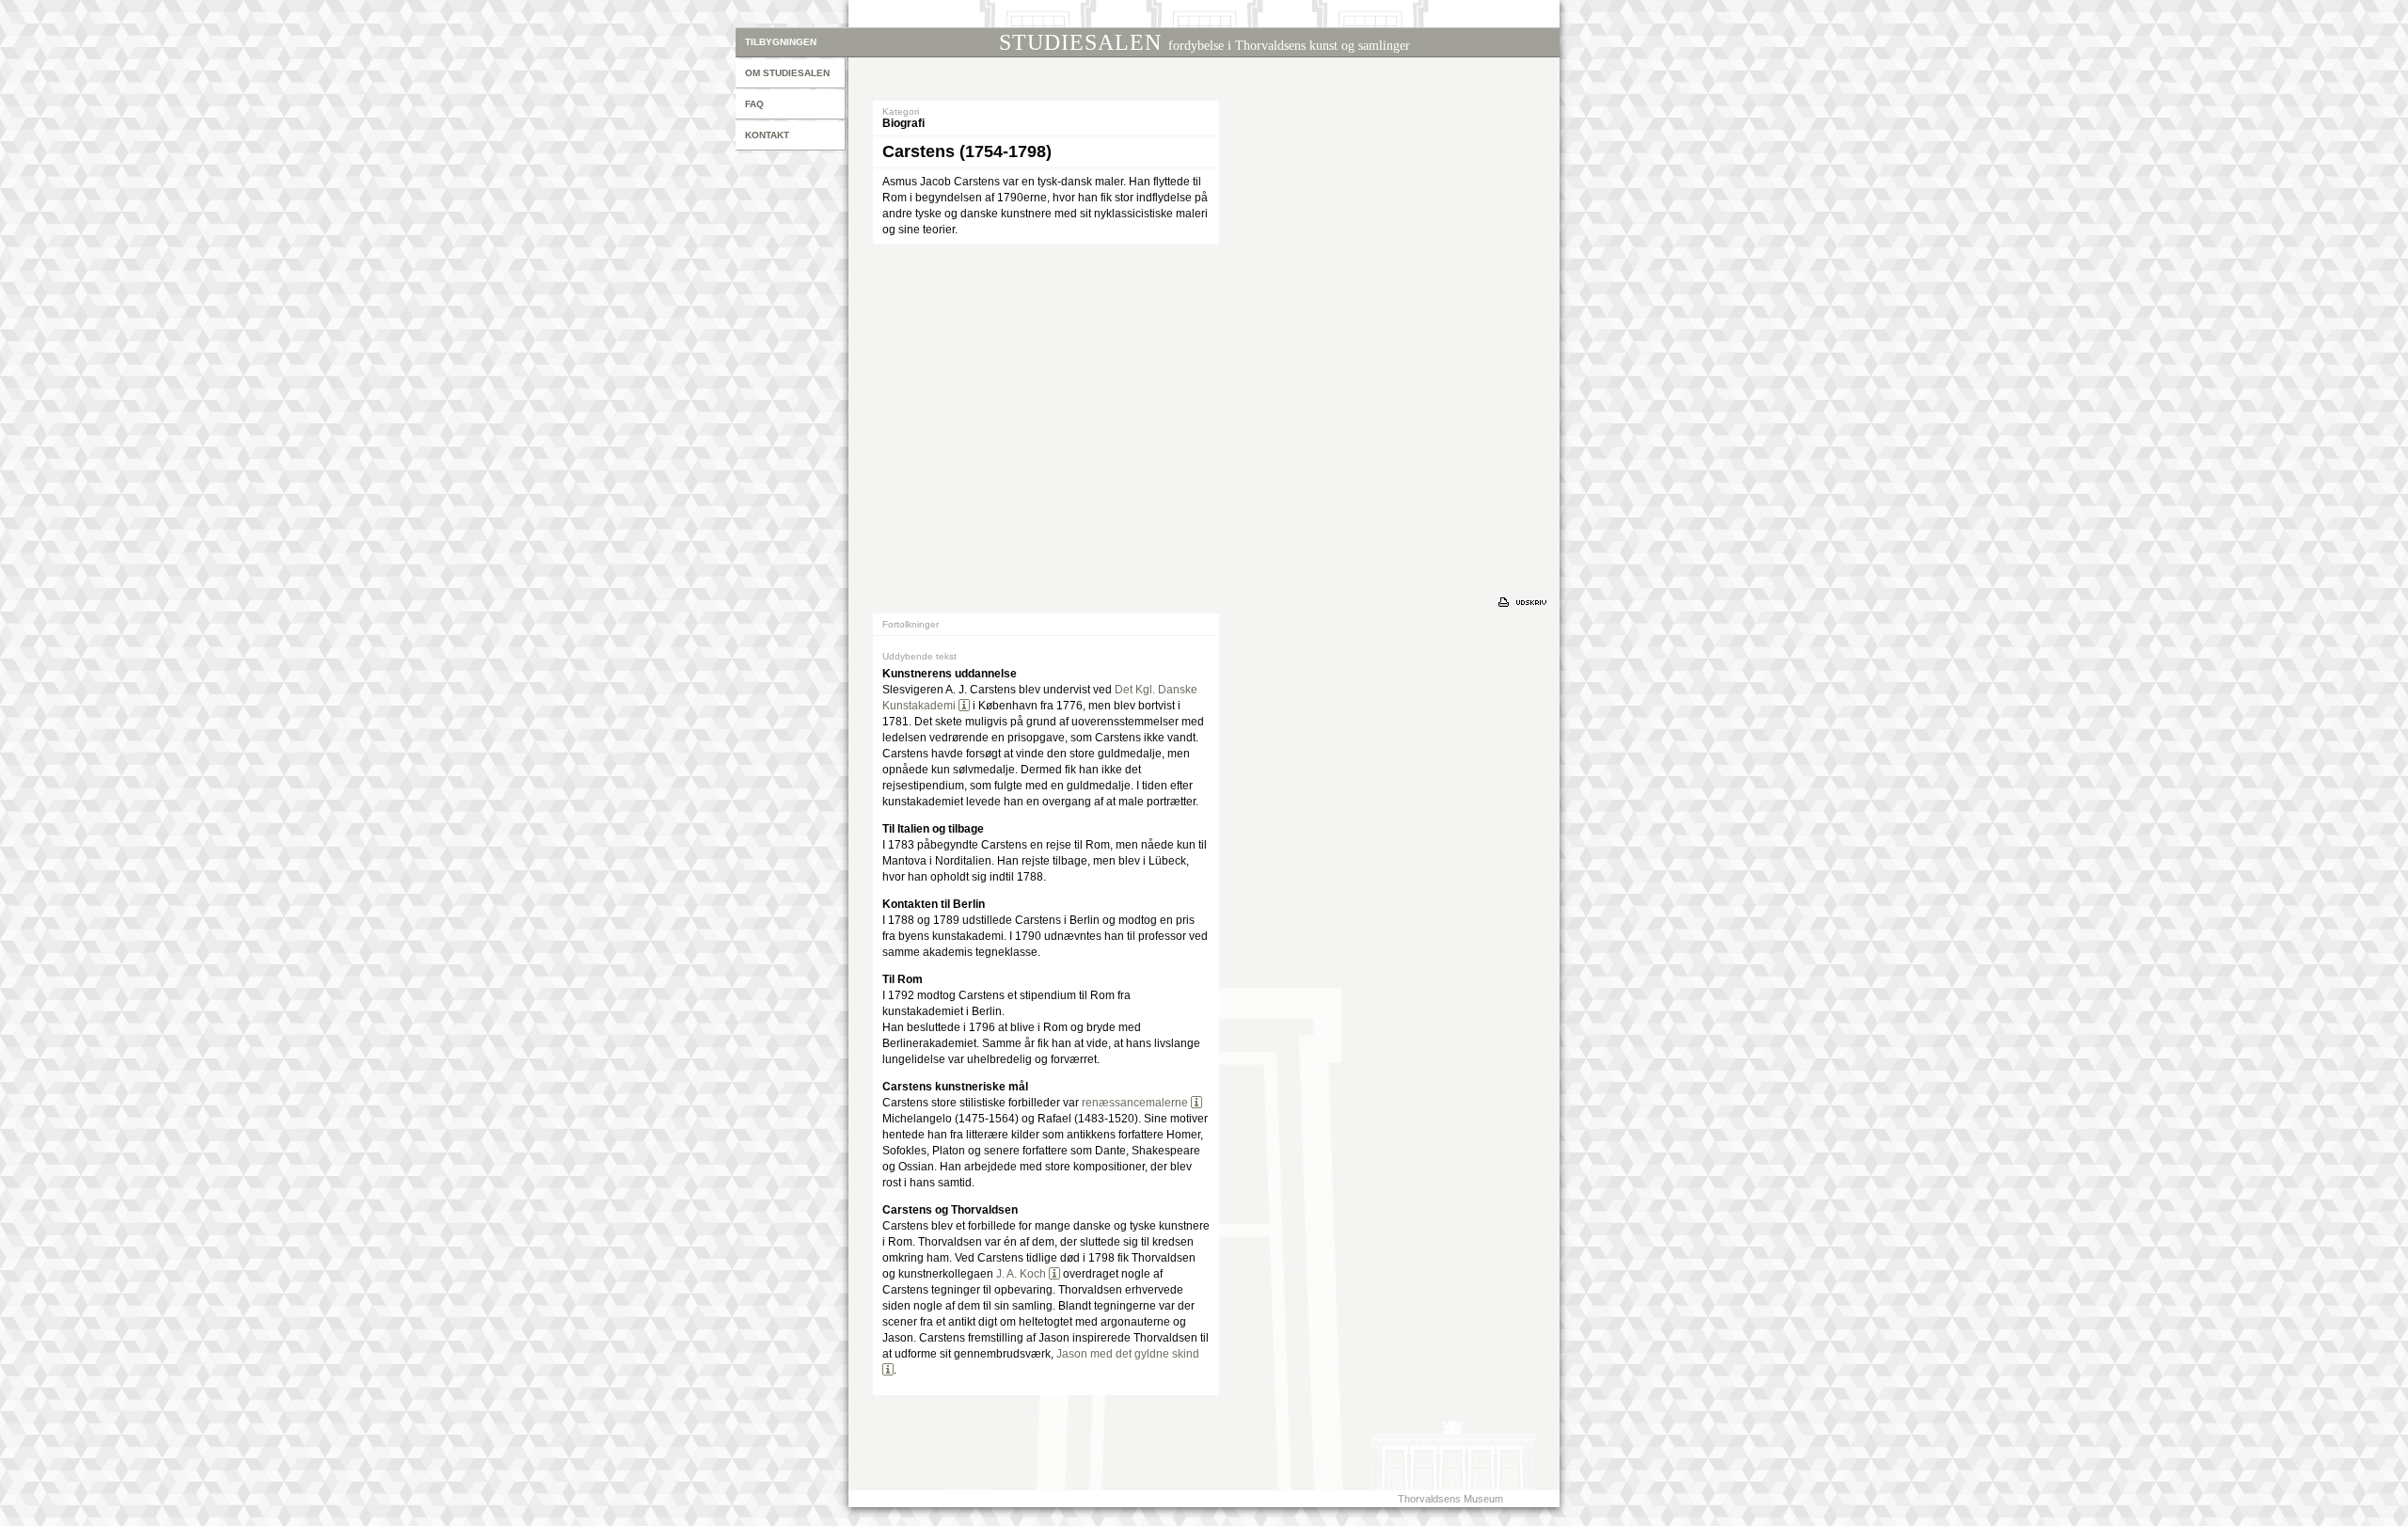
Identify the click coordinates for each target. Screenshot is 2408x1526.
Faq (754, 104)
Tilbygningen (781, 42)
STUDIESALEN (1204, 42)
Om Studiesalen (787, 73)
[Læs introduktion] (964, 706)
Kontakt (767, 135)
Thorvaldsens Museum (1450, 1499)
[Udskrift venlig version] (1525, 602)
